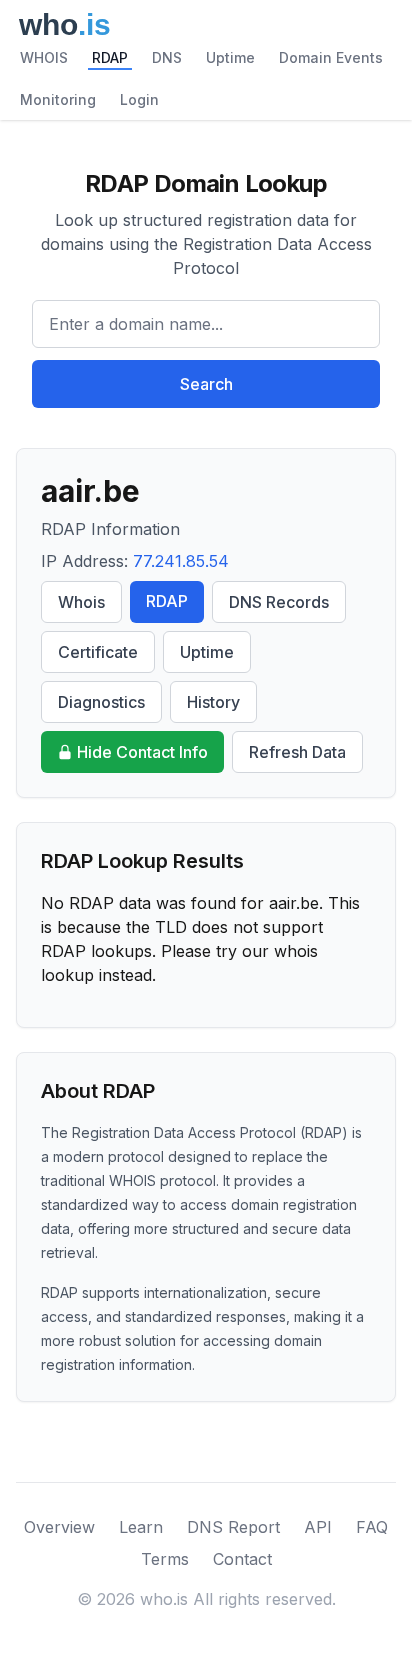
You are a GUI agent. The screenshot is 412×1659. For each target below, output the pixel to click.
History (213, 702)
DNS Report (233, 1527)
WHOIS (44, 57)
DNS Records (279, 602)
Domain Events (331, 57)
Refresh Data (297, 752)
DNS (167, 57)
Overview (59, 1527)
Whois (81, 602)
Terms (165, 1559)
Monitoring (58, 99)
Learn (141, 1527)
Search (206, 384)
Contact (242, 1559)
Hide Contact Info (142, 752)
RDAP (110, 57)
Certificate (98, 652)
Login (139, 99)
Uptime (230, 57)
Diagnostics (101, 702)
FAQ (372, 1527)
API (318, 1527)
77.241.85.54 (181, 561)
